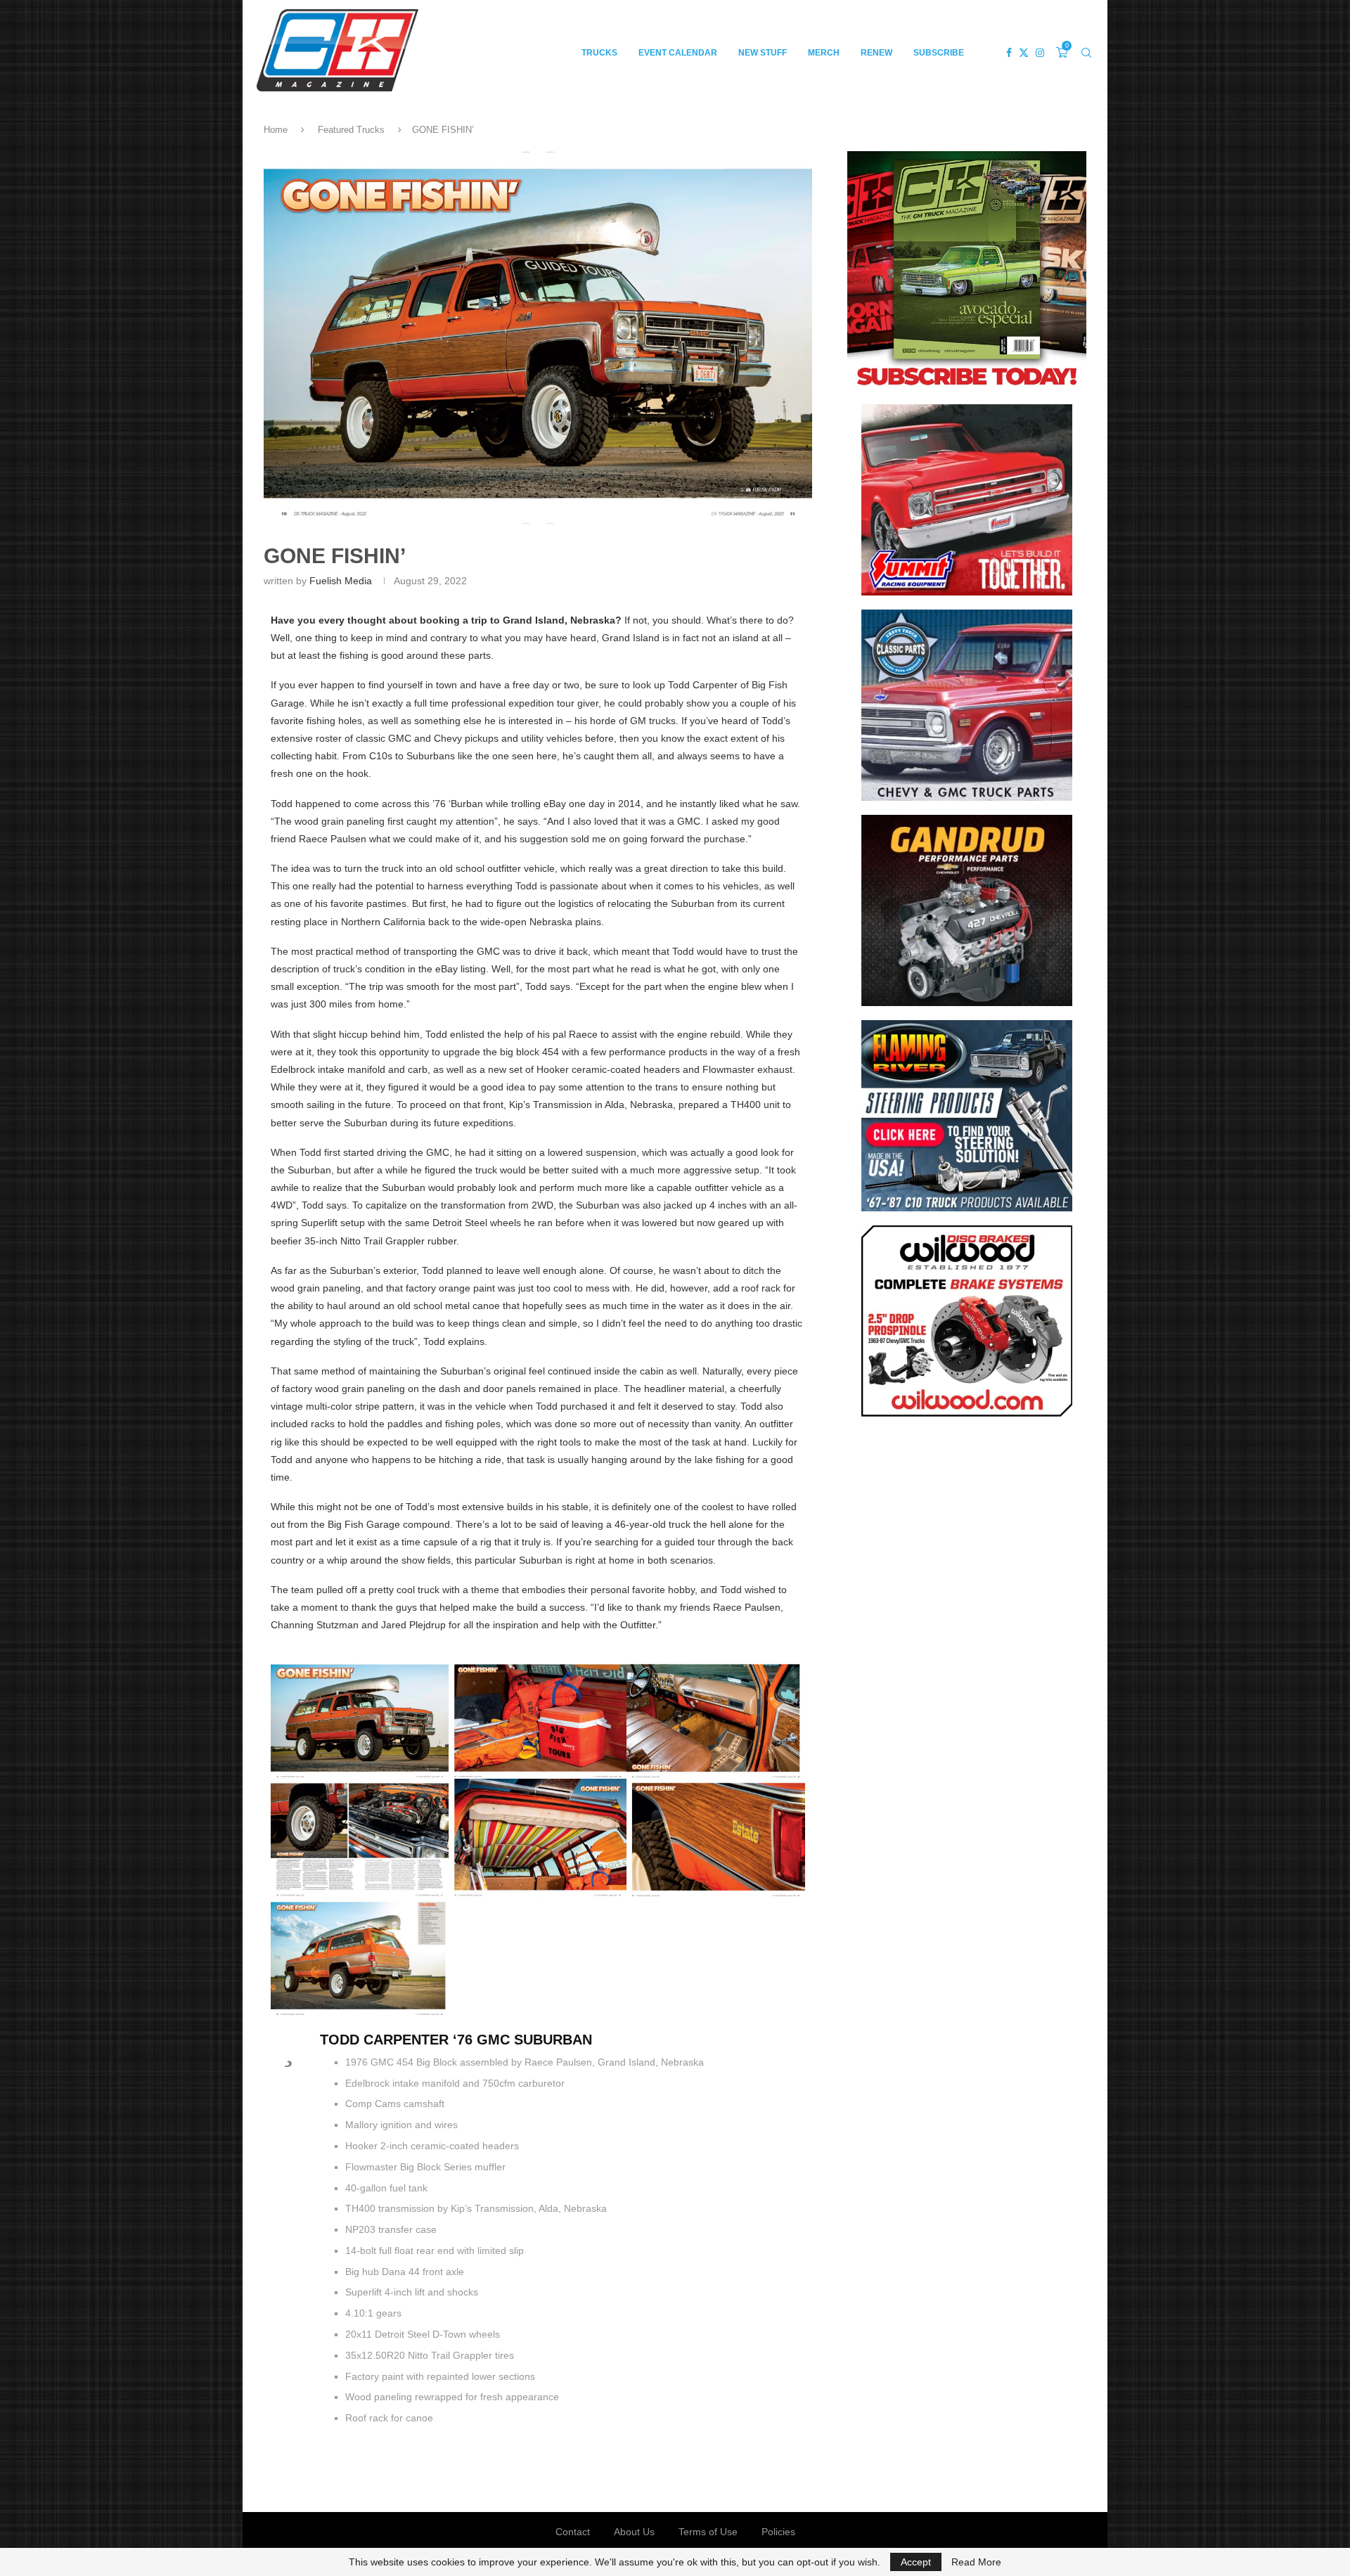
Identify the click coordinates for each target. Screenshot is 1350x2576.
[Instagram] (1040, 53)
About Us (634, 2532)
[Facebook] (1009, 53)
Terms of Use (708, 2532)
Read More (976, 2562)
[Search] (1086, 53)
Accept (916, 2562)
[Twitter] (1024, 53)
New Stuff (763, 53)
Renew (876, 53)
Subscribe (939, 53)
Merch (824, 53)
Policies (778, 2532)
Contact (573, 2532)
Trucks (599, 53)
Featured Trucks (351, 130)
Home (276, 130)
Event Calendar (678, 53)
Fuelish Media (341, 581)
